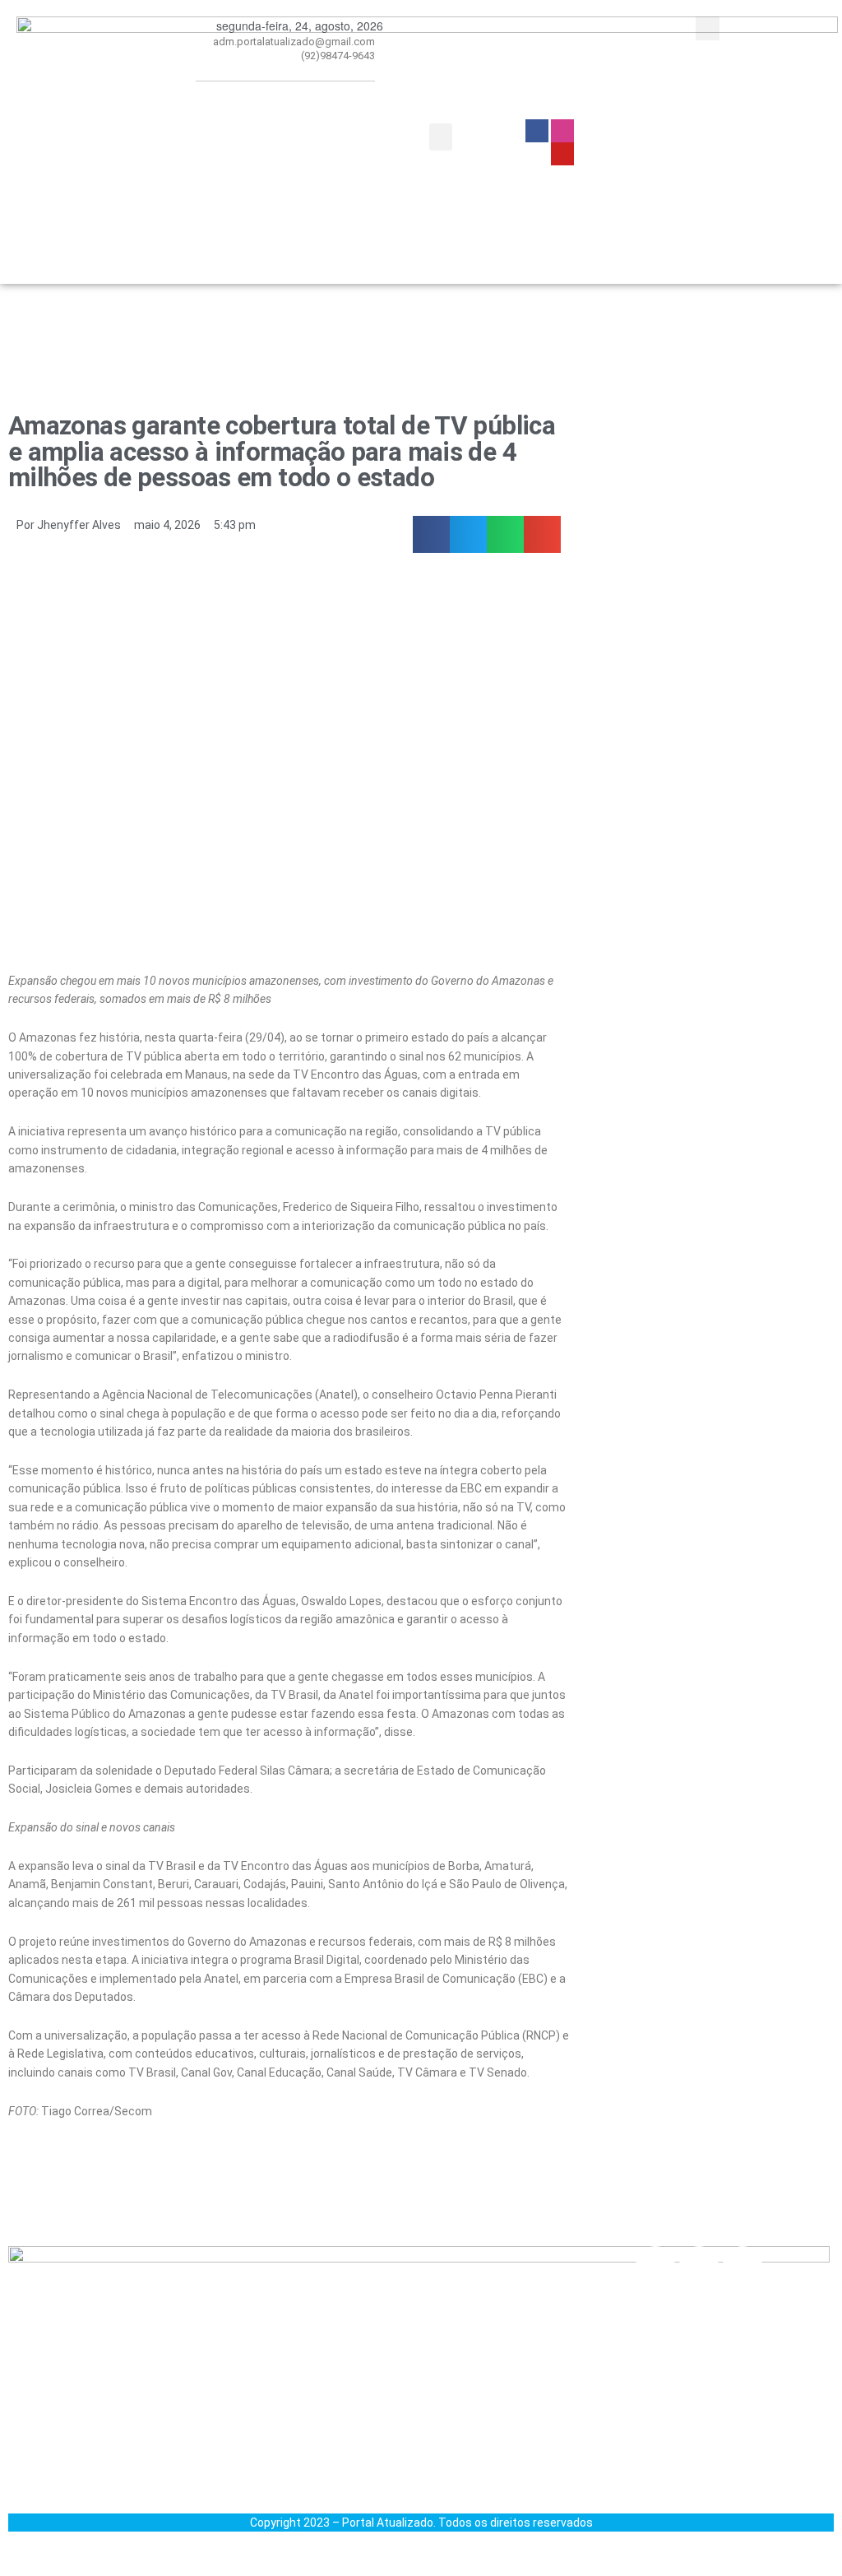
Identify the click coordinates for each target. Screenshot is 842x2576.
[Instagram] (699, 2266)
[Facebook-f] (655, 2266)
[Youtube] (743, 2266)
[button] (441, 137)
